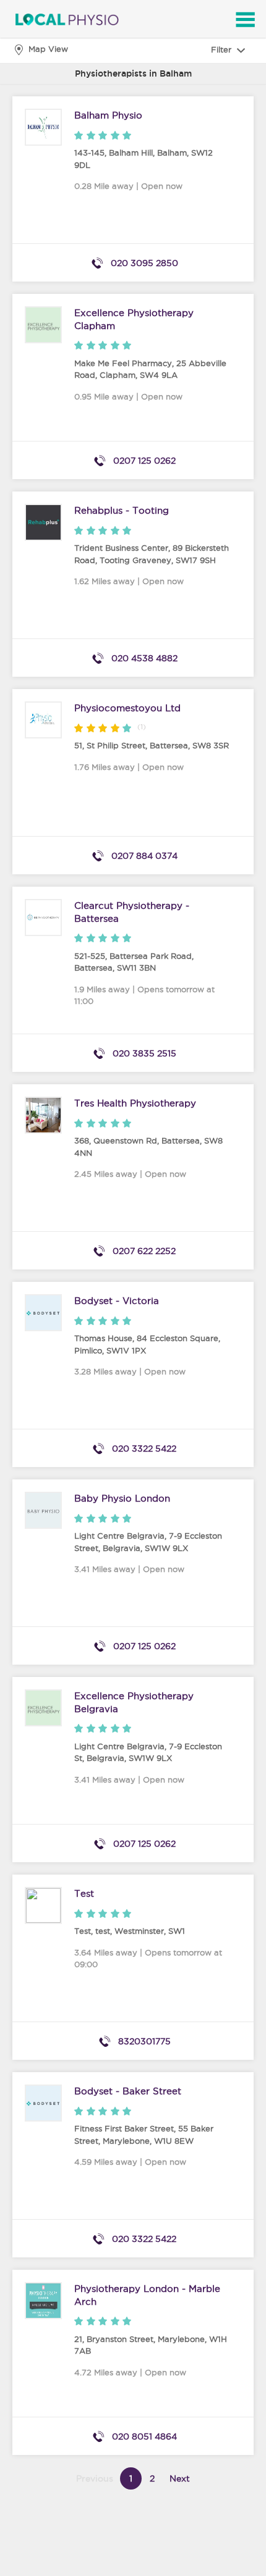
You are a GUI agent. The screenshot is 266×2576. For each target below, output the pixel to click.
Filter (222, 49)
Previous (95, 2478)
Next (180, 2478)
